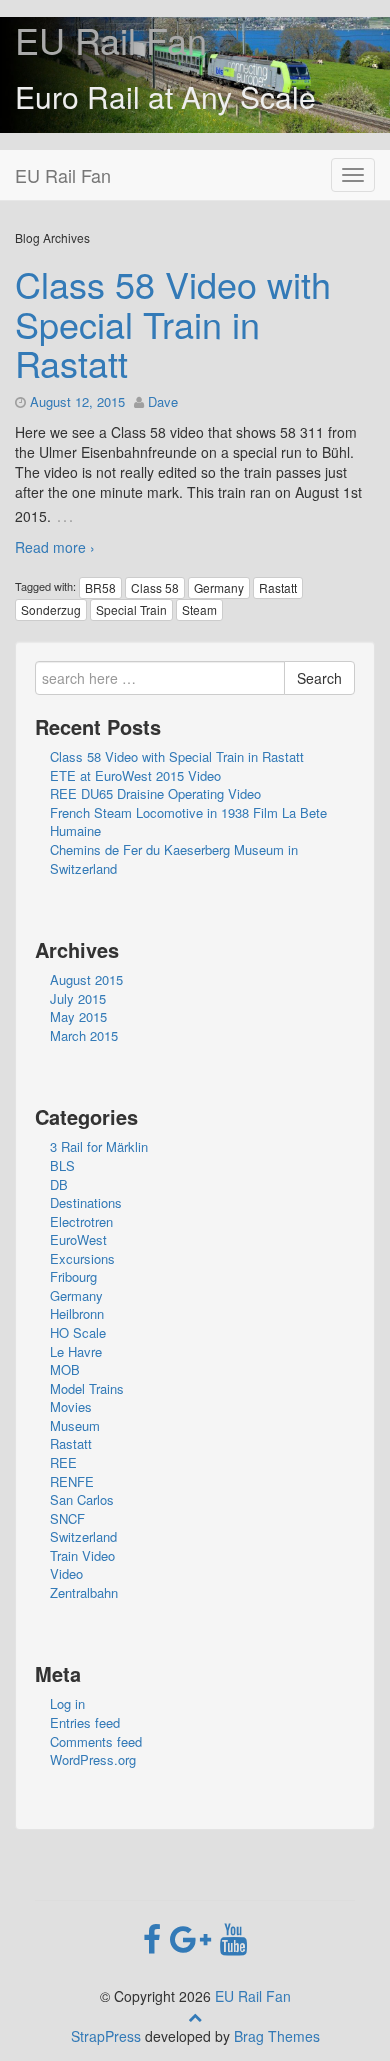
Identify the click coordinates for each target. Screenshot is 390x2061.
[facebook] (156, 1937)
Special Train (131, 609)
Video (66, 1573)
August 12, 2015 (77, 401)
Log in (67, 1703)
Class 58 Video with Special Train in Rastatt (173, 323)
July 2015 (78, 998)
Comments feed (96, 1741)
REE (63, 1462)
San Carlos (82, 1499)
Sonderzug (51, 609)
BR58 (100, 587)
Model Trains (87, 1388)
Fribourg (73, 1276)
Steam (199, 609)
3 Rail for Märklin (99, 1146)
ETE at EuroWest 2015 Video (135, 775)
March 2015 (84, 1035)
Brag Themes (277, 2036)
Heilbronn (77, 1313)
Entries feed (85, 1722)
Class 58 (155, 587)
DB (59, 1184)
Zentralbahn (84, 1592)
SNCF (67, 1518)
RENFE (72, 1481)
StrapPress (106, 2036)
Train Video (82, 1555)
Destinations (86, 1202)
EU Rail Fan (111, 39)
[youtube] (233, 1937)
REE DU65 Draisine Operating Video (155, 793)
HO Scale (78, 1332)
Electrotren (81, 1221)
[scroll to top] (195, 2016)
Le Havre (76, 1351)
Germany (219, 587)
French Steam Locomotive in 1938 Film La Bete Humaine (188, 822)
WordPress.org (93, 1759)
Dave (163, 401)
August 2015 (86, 979)
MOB (65, 1369)
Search (319, 678)
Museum (75, 1425)
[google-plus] (195, 1937)
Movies (71, 1406)
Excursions (82, 1258)
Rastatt (278, 587)
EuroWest (78, 1239)
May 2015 (78, 1016)
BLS (62, 1165)
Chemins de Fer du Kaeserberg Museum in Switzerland (174, 859)
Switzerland (83, 1536)
